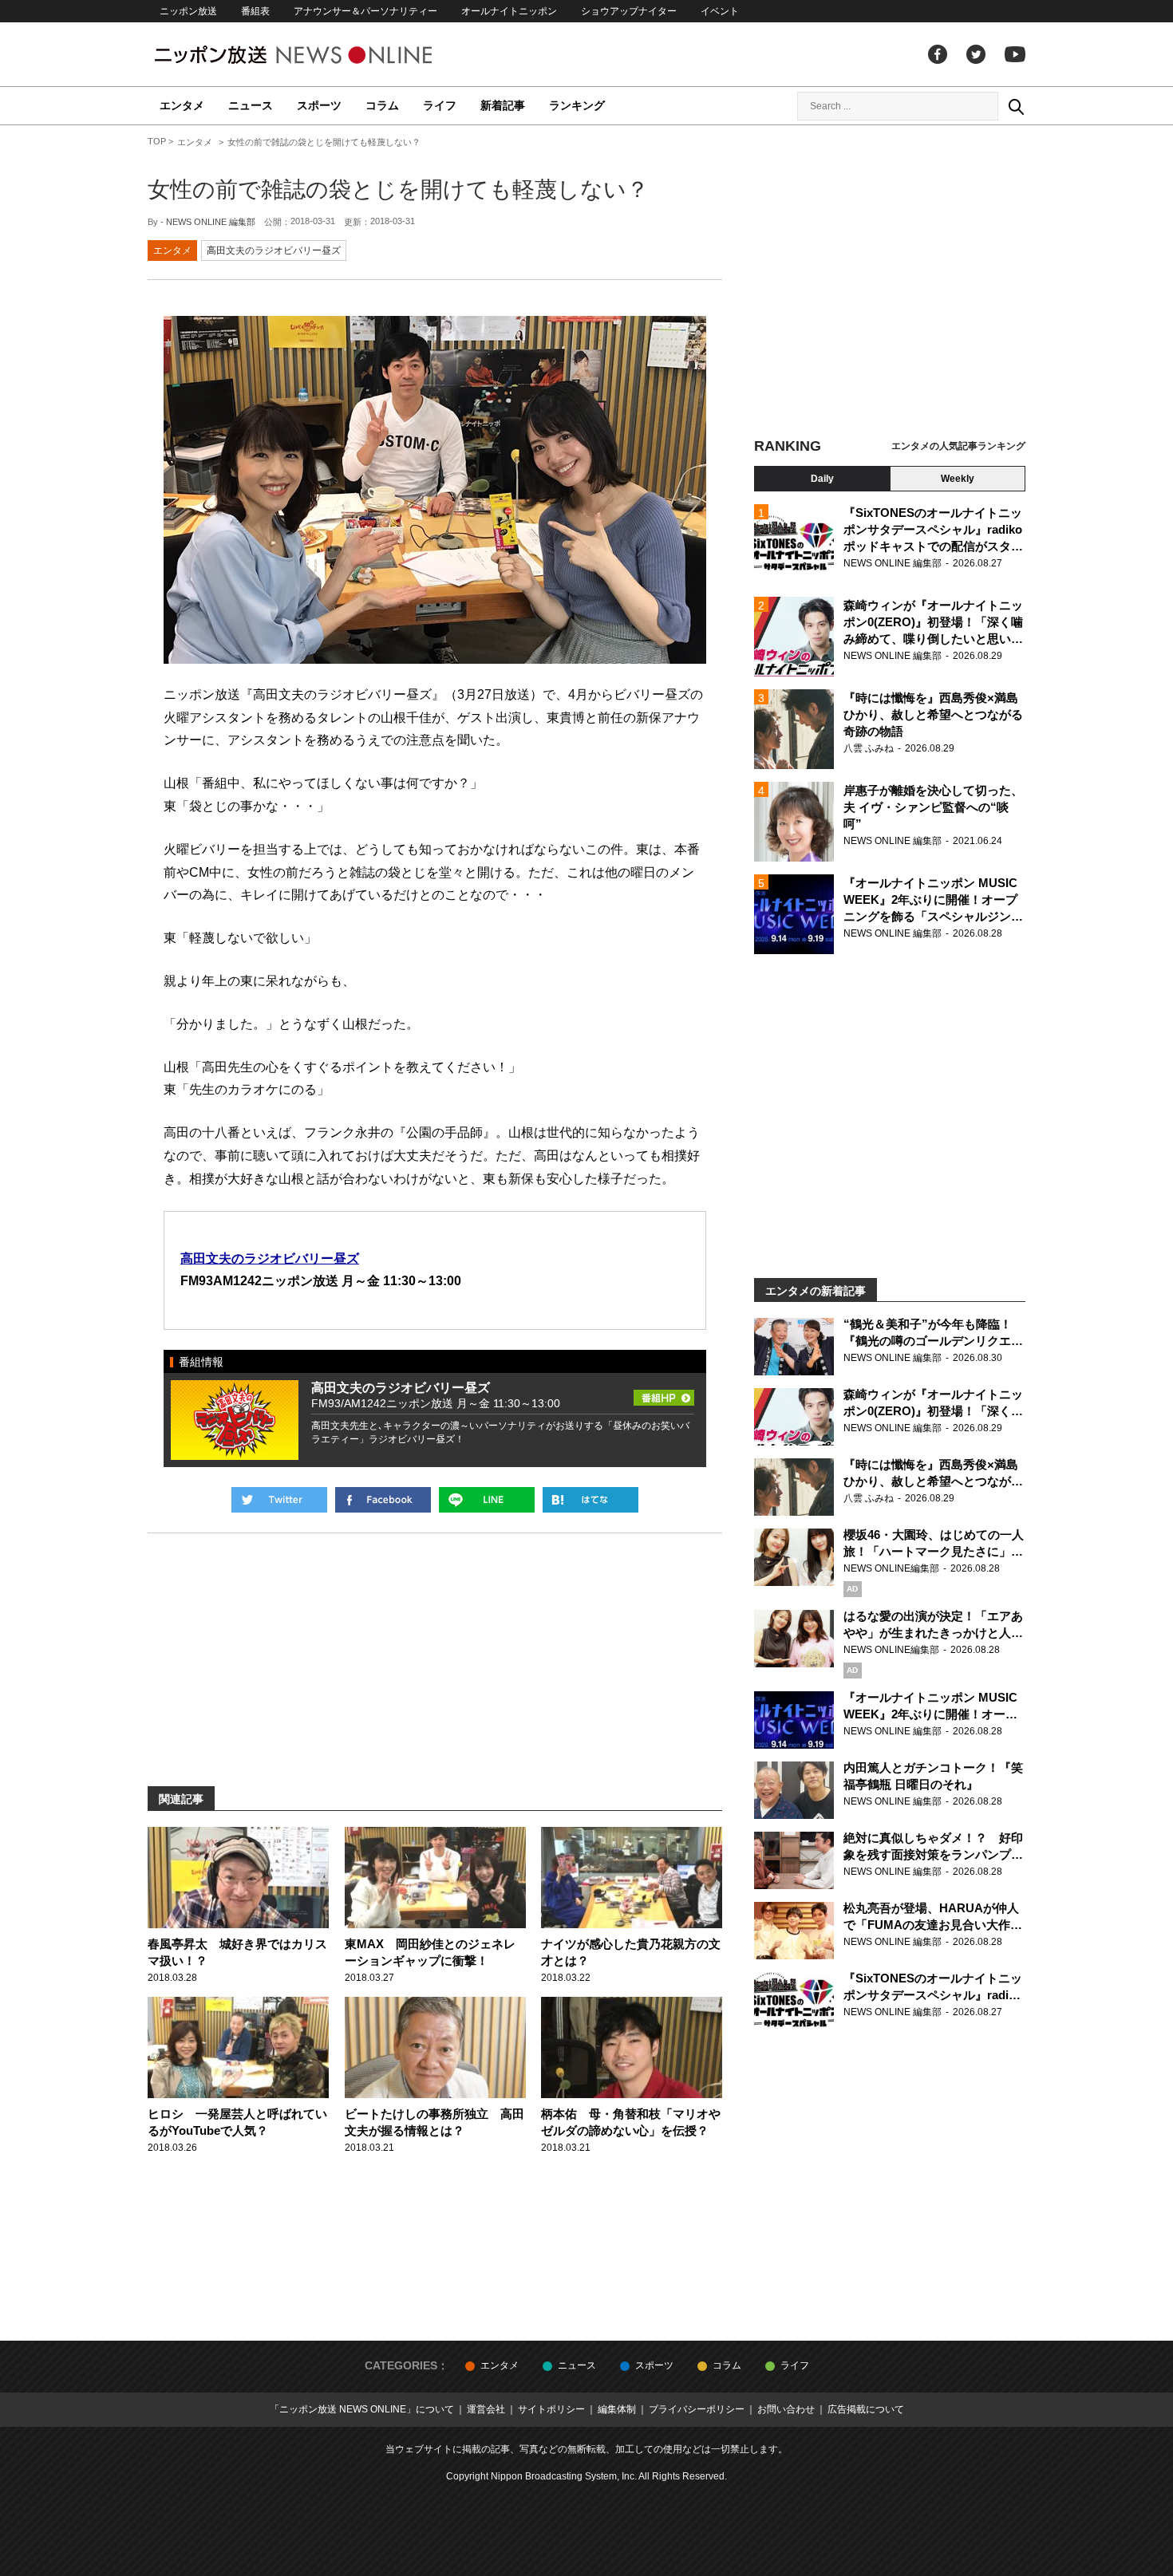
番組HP (664, 1393)
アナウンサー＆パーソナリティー (365, 11)
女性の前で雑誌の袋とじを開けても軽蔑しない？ (398, 189)
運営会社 (486, 2409)
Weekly (958, 479)
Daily (822, 479)
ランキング (577, 105)
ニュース (251, 105)
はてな (590, 1500)
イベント (720, 11)
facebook (938, 54)
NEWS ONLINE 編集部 (211, 222)
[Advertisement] (890, 283)
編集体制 (617, 2409)
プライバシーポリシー (697, 2409)
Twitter (976, 54)
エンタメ (182, 105)
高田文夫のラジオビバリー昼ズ (274, 250)
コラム (382, 105)
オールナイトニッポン (509, 11)
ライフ (440, 105)
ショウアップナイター (629, 11)
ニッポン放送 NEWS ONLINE (323, 55)
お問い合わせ (786, 2409)
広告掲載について (866, 2409)
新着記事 (503, 105)
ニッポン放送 (188, 11)
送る (487, 1500)
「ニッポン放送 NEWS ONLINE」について (362, 2409)
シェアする (383, 1500)
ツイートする (279, 1500)
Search (1016, 106)
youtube (1015, 54)
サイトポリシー (551, 2409)
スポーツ (319, 105)
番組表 (255, 11)
